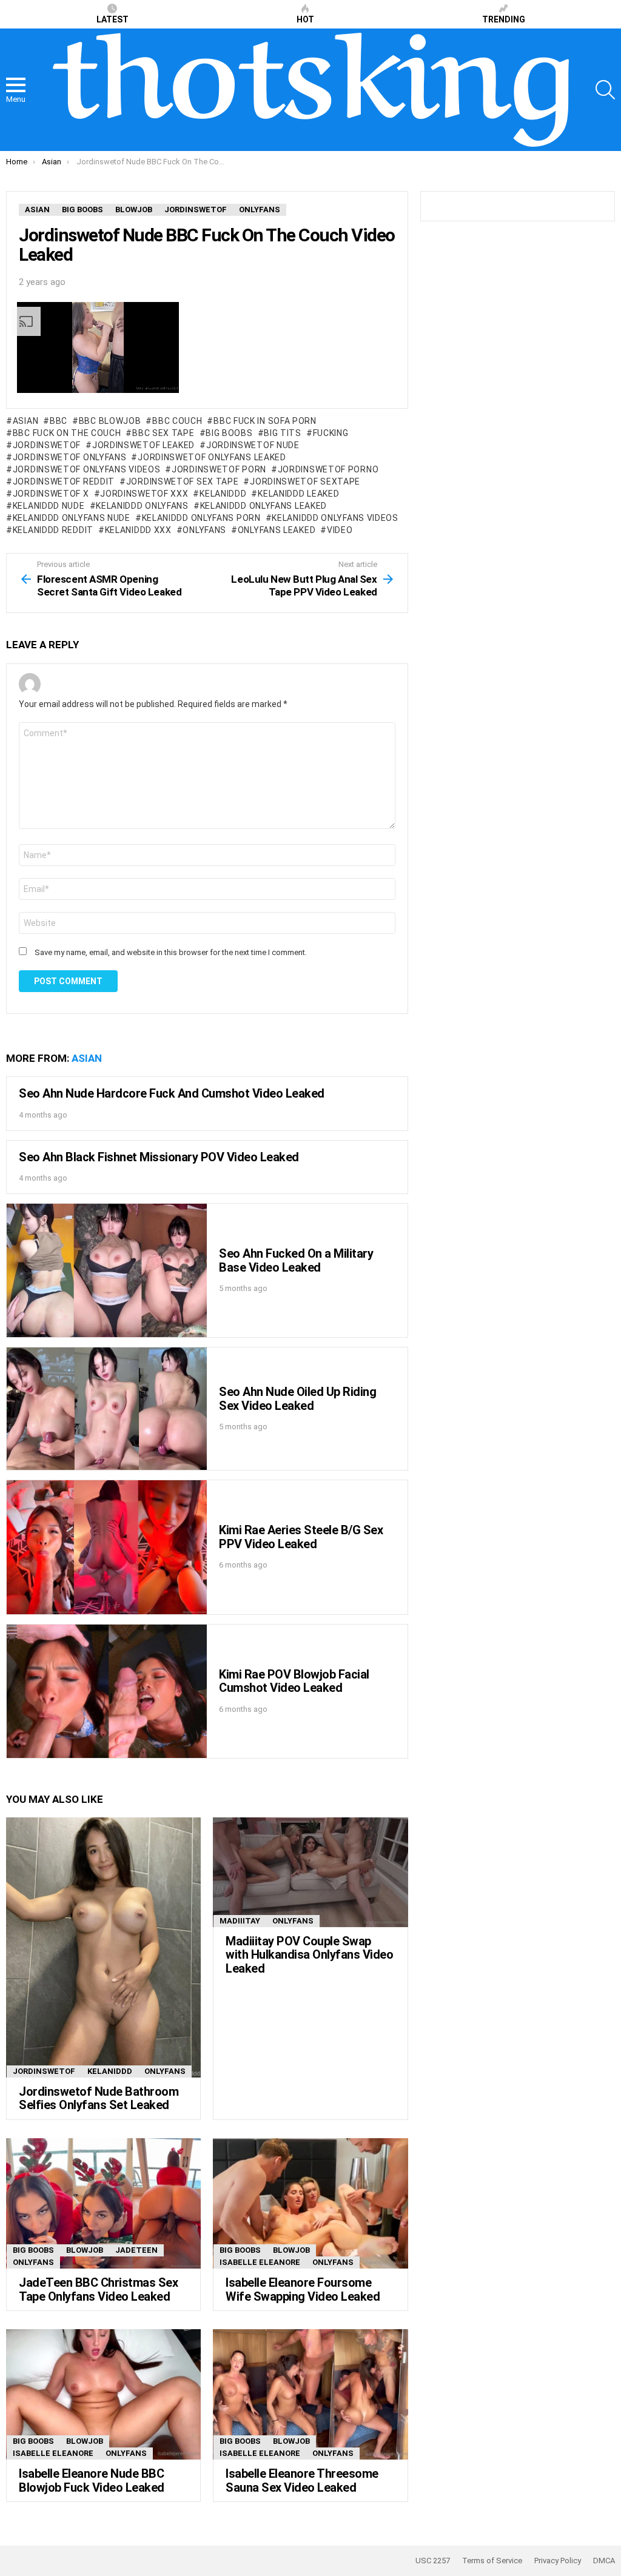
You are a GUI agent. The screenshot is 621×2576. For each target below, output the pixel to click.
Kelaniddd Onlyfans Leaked (264, 506)
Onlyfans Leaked (277, 530)
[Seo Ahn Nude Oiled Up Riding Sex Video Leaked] (107, 1409)
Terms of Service (492, 2561)
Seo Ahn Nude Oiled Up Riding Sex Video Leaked (297, 1399)
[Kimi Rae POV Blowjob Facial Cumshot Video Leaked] (107, 1691)
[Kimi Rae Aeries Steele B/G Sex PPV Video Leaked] (107, 1547)
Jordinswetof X (51, 494)
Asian (87, 1058)
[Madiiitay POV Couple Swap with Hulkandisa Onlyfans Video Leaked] (310, 1872)
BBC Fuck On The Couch (67, 433)
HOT (305, 19)
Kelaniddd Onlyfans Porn (201, 518)
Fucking (331, 433)
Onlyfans (165, 2071)
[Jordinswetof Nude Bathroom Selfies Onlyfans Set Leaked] (103, 1947)
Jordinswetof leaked (143, 445)
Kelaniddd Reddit (53, 530)
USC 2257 (433, 2561)
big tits (283, 433)
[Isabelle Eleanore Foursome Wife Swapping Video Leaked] (310, 2203)
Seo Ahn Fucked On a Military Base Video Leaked (296, 1260)
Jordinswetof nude (253, 445)
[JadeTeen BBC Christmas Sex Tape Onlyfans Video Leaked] (103, 2203)
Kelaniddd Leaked (298, 494)
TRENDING (504, 19)
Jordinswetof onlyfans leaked (212, 457)
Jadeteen (136, 2250)
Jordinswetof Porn (219, 469)
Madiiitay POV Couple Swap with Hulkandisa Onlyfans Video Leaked (309, 1955)
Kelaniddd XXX (138, 530)
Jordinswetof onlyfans (69, 457)
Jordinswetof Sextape (305, 481)
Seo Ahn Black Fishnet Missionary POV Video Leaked (159, 1157)
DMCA (604, 2561)
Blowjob (85, 2250)
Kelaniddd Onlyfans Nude (72, 518)
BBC (59, 421)
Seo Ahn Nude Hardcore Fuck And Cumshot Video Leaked (172, 1093)
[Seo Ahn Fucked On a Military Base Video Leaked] (107, 1270)
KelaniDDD (223, 494)
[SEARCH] (605, 90)
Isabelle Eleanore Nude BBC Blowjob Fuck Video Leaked (92, 2480)
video (340, 530)
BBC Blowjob (110, 421)
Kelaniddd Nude (49, 506)
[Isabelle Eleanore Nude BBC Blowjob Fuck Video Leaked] (103, 2394)
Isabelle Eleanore (260, 2262)
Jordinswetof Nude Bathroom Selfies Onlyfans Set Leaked (99, 2098)
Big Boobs (229, 433)
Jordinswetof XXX (144, 494)
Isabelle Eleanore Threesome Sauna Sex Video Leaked (302, 2480)
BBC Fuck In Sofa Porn (265, 421)
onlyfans (204, 530)
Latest (112, 19)
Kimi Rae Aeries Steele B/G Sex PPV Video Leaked (301, 1537)
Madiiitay (240, 1921)
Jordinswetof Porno (328, 469)
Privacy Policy (558, 2561)
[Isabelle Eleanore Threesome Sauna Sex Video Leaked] (310, 2394)
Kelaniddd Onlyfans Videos (335, 518)
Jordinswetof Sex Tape (182, 481)
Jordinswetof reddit (64, 481)
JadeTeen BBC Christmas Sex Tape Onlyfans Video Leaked (98, 2289)
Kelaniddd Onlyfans (142, 506)
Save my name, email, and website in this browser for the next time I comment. (171, 952)
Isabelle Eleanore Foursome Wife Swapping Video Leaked (303, 2289)
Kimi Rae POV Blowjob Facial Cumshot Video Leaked (294, 1681)
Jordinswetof (47, 445)
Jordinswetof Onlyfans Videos (86, 469)
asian (25, 421)
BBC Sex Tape (163, 433)
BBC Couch (177, 421)
